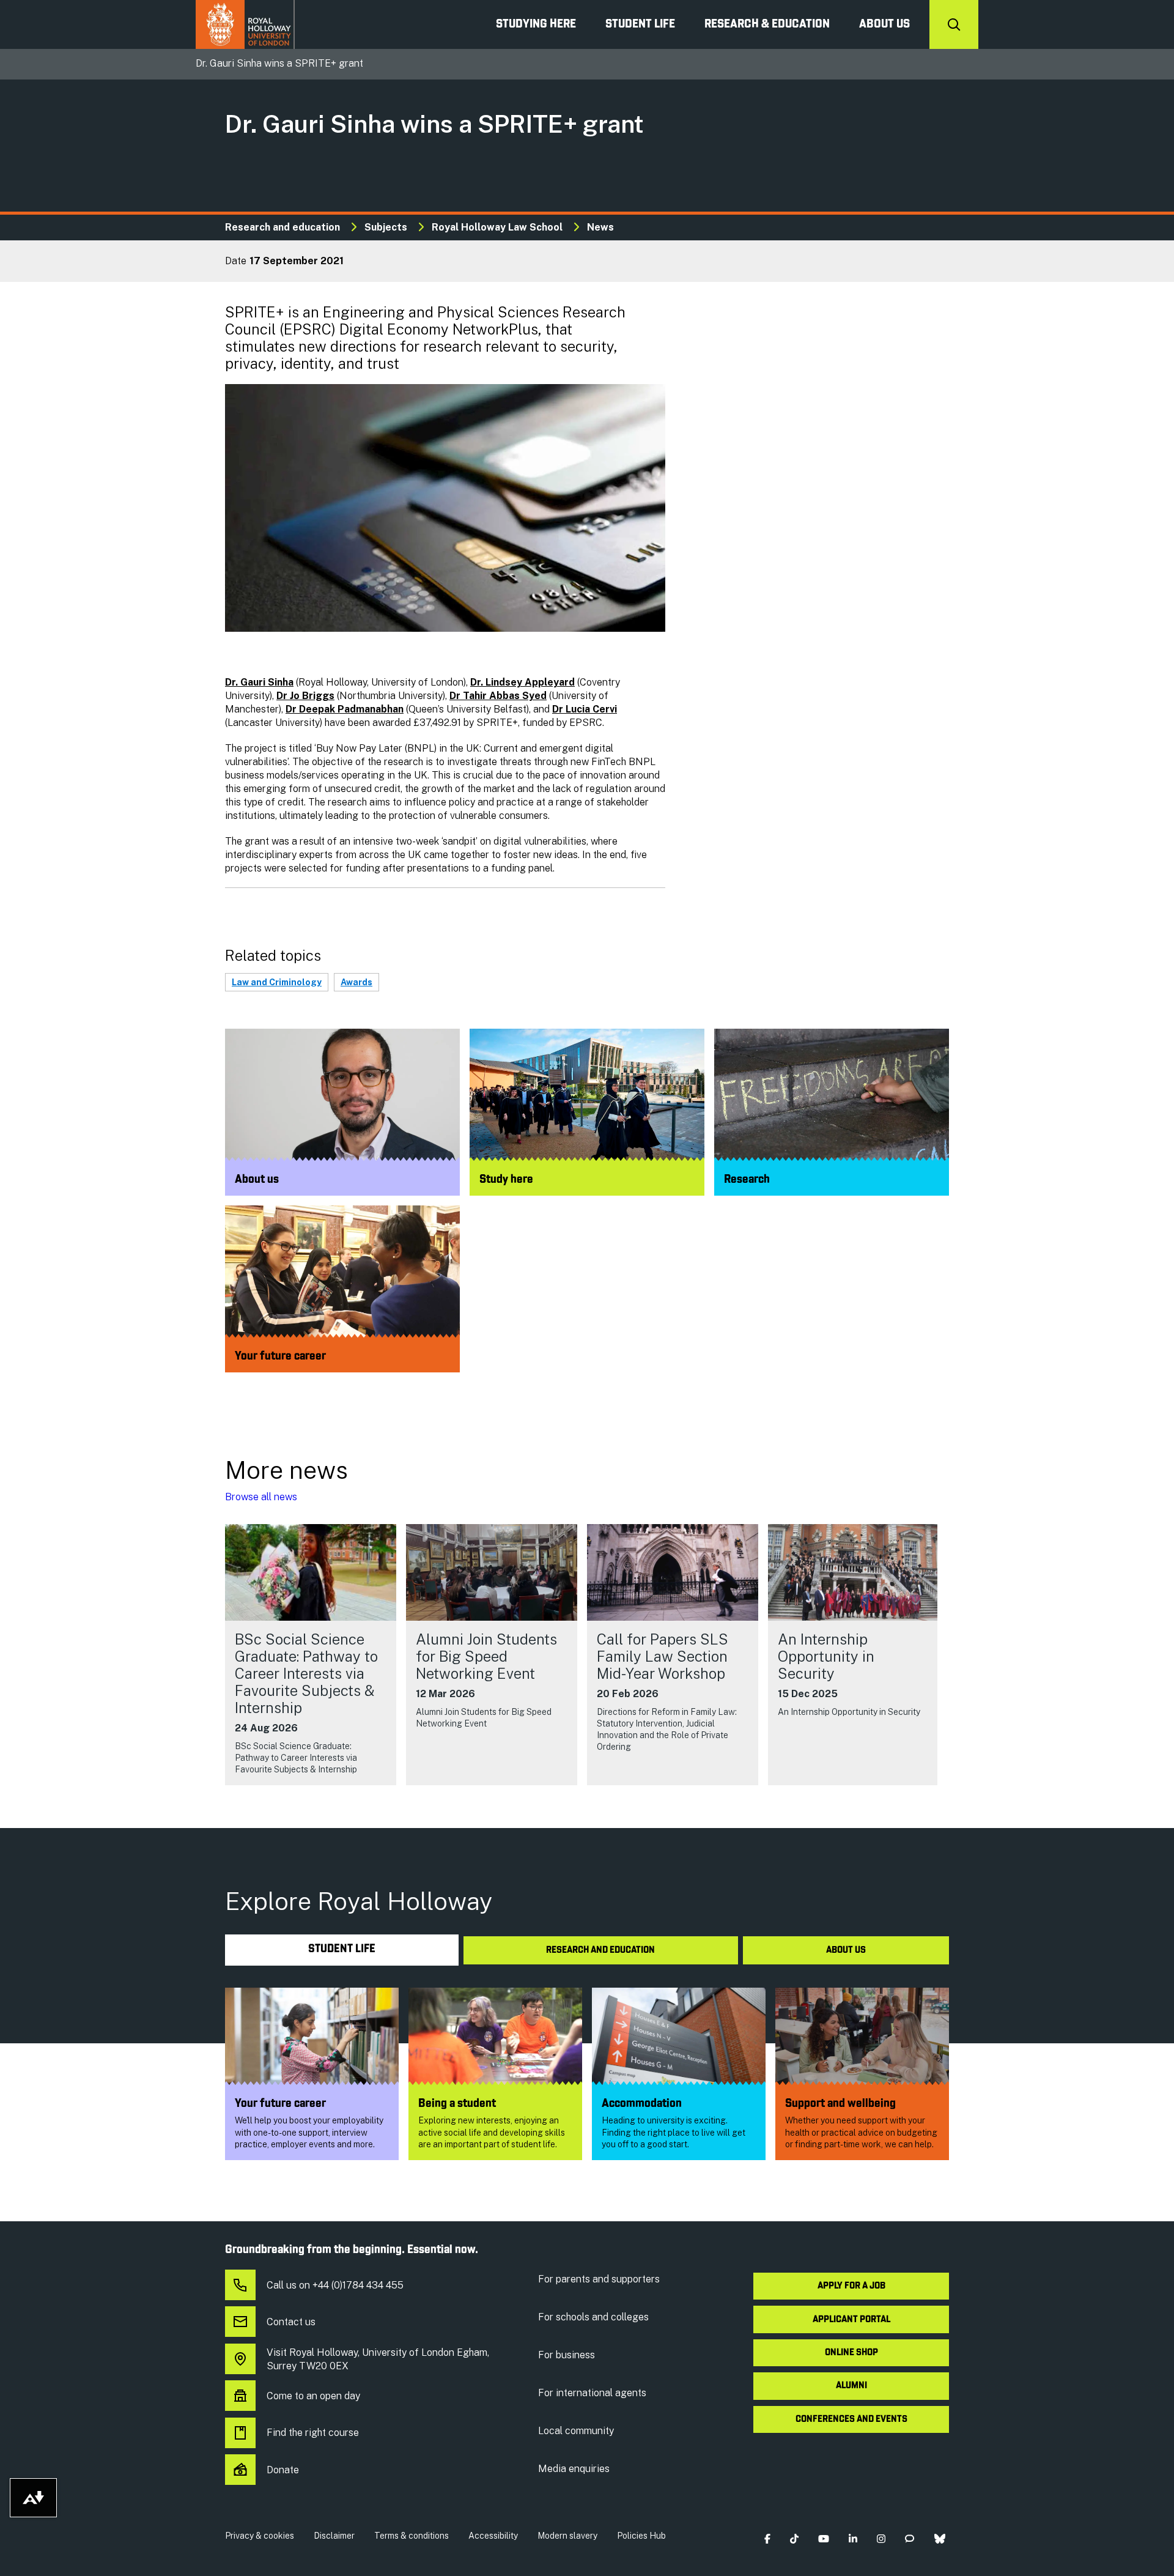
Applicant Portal (851, 2320)
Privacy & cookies (260, 2536)
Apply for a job (851, 2286)
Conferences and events (851, 2419)
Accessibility (493, 2536)
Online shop (851, 2353)
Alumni (851, 2386)
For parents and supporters (599, 2279)
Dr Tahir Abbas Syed (498, 696)
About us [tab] (846, 1950)
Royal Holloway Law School (497, 227)
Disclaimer (334, 2536)
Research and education (282, 227)
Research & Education (767, 24)
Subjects (386, 227)
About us (884, 24)
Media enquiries (574, 2469)
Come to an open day (313, 2396)
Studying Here (536, 24)
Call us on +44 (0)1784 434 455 (335, 2285)
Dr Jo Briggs (305, 696)
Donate (283, 2470)
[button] (767, 2538)
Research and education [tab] (600, 1950)
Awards (356, 982)
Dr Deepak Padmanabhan (345, 709)
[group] (311, 1655)
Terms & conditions (412, 2536)
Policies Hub (641, 2536)
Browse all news (261, 1497)
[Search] (954, 24)
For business (567, 2355)
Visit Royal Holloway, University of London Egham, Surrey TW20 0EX (378, 2359)
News (600, 227)
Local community (576, 2431)
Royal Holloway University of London (245, 24)
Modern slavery (567, 2536)
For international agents (592, 2393)
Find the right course (313, 2433)
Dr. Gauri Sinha (259, 682)
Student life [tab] (342, 1949)
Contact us (291, 2322)
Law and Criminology (277, 982)
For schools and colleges (593, 2317)
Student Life (640, 24)
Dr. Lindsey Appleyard (522, 682)
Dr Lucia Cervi (585, 709)
